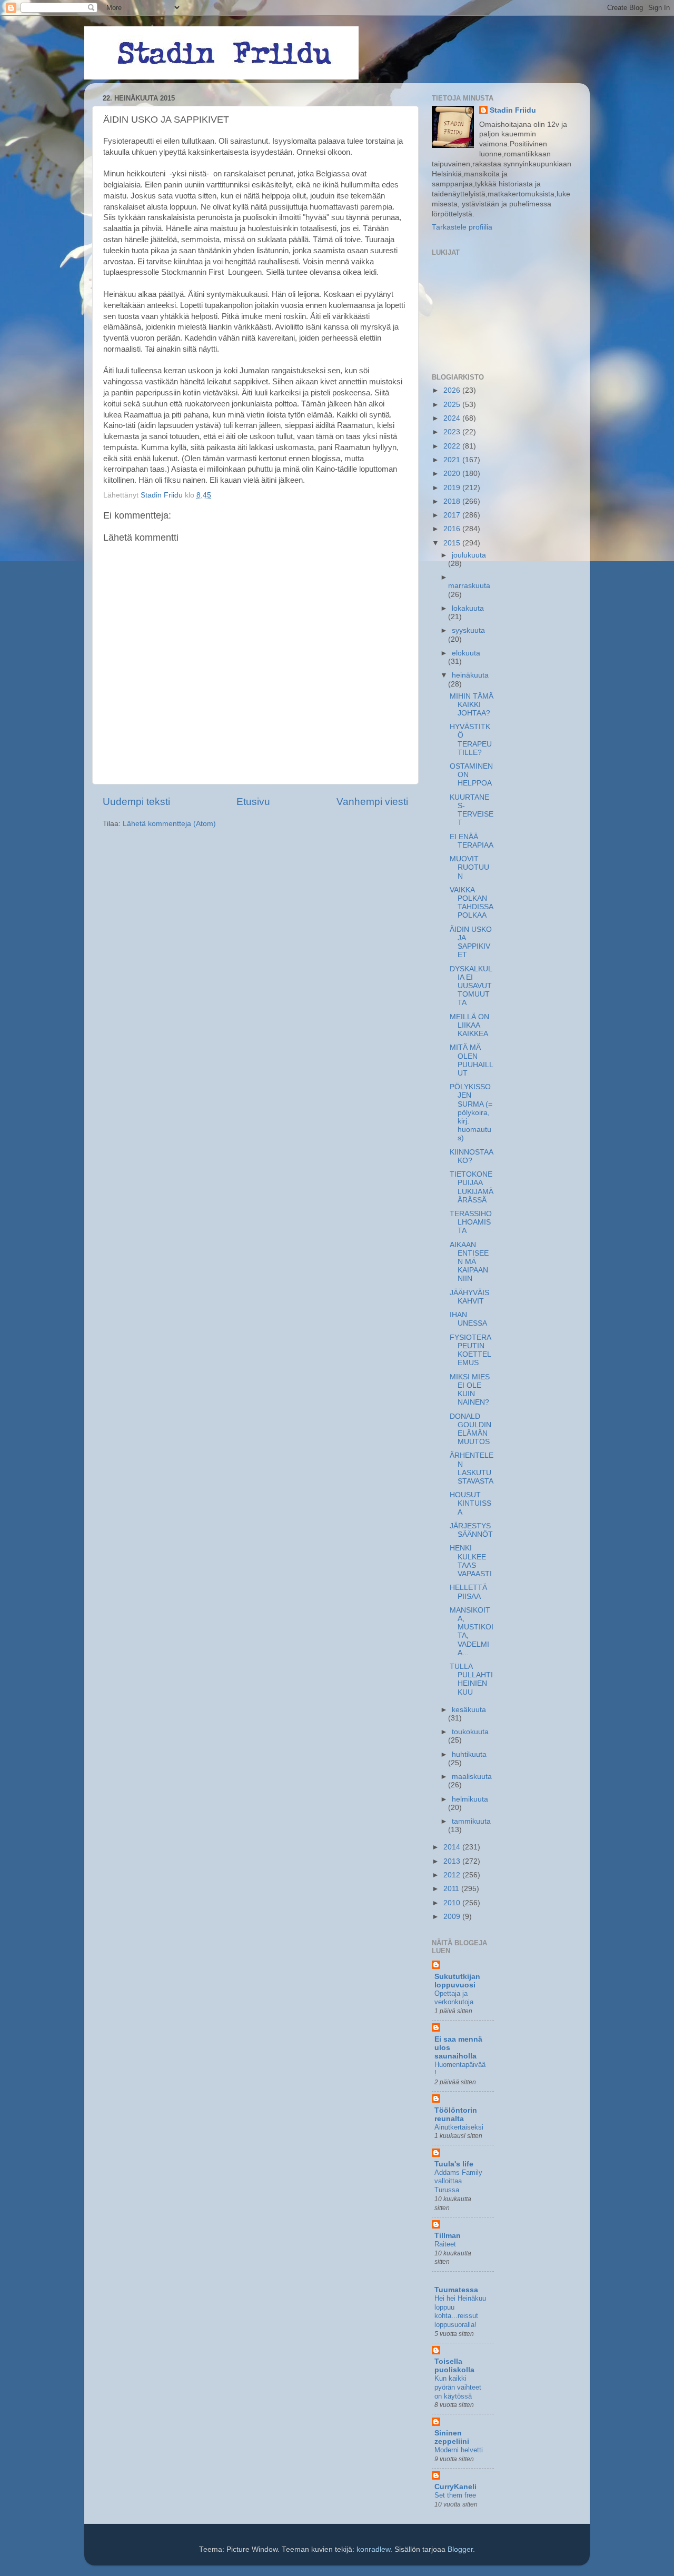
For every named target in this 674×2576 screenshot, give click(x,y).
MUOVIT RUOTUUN (469, 867)
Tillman (448, 2236)
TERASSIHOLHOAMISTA (471, 1222)
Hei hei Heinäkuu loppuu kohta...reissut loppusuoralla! (460, 2311)
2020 (453, 474)
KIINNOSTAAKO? (472, 1156)
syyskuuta (468, 630)
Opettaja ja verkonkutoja (454, 1998)
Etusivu (253, 802)
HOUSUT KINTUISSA (470, 1503)
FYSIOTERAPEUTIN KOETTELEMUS (470, 1350)
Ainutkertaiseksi (459, 2127)
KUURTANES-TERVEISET (472, 810)
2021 (453, 460)
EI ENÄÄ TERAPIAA (472, 841)
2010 (453, 1903)
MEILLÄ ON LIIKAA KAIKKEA (469, 1025)
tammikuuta (471, 1821)
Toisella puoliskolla (454, 2366)
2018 (453, 501)
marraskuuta (469, 586)
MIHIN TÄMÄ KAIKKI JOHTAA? (472, 705)
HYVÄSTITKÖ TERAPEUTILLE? (471, 740)
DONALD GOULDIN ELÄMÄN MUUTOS (470, 1429)
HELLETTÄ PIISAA (468, 1592)
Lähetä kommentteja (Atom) (169, 824)
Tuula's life (454, 2164)
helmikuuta (470, 1799)
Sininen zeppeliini (452, 2437)
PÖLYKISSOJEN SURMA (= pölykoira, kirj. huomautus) (471, 1112)
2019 (453, 488)
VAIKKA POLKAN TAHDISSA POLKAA (471, 903)
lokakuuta (468, 608)
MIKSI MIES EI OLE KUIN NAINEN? (470, 1390)
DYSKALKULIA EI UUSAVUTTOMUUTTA (471, 986)
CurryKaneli (455, 2487)
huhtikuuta (469, 1754)
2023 (453, 432)
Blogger (460, 2549)
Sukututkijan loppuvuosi (457, 1981)
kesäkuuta (469, 1710)
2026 (453, 390)
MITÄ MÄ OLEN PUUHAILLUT (472, 1060)
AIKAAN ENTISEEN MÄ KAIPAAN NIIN (469, 1262)
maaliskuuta (472, 1777)
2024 (453, 418)
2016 (453, 529)
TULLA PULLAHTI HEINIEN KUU (471, 1679)
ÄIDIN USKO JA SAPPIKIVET (471, 942)
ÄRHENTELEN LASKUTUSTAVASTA (472, 1468)
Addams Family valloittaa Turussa (458, 2181)
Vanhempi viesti (372, 802)
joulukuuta (469, 555)
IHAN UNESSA (468, 1319)
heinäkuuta (470, 675)
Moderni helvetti (459, 2450)
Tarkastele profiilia (462, 227)
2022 (453, 446)
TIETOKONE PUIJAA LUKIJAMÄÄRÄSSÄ (472, 1187)
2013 (453, 1861)
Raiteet (445, 2244)
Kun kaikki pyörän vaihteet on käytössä (458, 2387)
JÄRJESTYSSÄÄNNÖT (471, 1530)
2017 (453, 515)
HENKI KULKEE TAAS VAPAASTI (471, 1561)
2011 (452, 1889)
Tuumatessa (456, 2290)
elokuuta (466, 653)
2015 (453, 543)
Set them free (455, 2495)
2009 (453, 1917)
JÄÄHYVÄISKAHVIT (469, 1297)
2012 (453, 1875)
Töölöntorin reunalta (456, 2115)
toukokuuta (470, 1732)
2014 (453, 1847)
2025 (453, 405)
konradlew (373, 2549)
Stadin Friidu (513, 110)
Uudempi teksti (136, 802)
